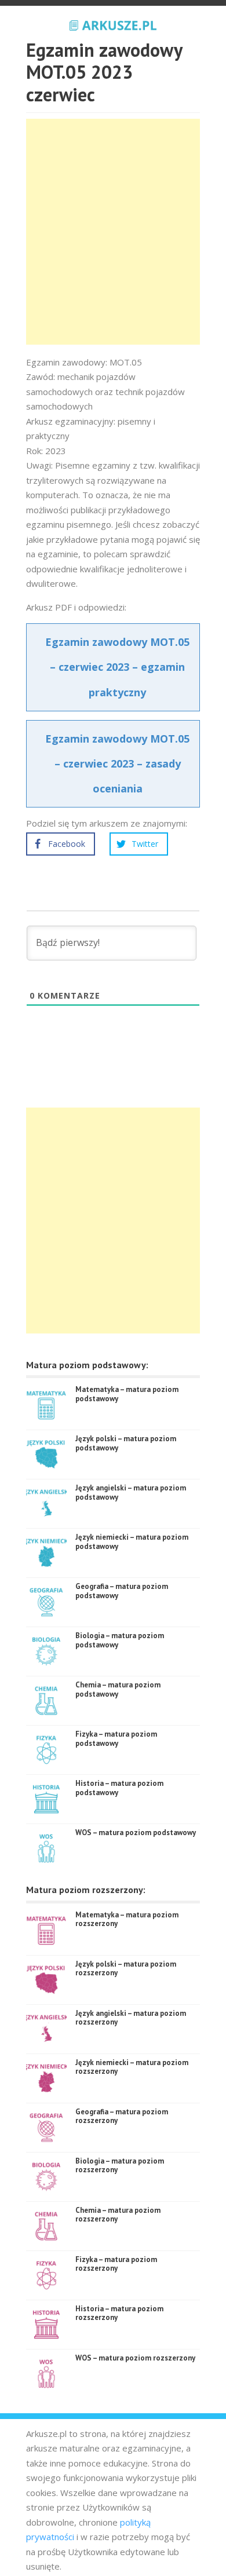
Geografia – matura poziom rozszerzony (122, 2116)
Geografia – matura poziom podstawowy (122, 1591)
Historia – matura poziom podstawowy (119, 1788)
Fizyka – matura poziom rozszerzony (116, 2264)
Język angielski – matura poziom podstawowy (131, 1492)
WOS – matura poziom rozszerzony (135, 2358)
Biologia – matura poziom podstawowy (120, 1640)
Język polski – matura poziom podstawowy (126, 1443)
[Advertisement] (113, 232)
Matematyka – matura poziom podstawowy (127, 1394)
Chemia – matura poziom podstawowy (118, 1689)
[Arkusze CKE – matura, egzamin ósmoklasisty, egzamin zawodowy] (113, 24)
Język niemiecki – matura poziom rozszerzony (132, 2067)
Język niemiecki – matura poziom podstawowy (132, 1542)
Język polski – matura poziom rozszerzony (126, 1969)
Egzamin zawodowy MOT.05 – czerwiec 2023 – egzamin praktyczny (117, 667)
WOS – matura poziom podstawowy (136, 1833)
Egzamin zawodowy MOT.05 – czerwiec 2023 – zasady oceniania (117, 763)
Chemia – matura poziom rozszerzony (118, 2215)
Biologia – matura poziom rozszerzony (120, 2166)
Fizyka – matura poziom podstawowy (116, 1739)
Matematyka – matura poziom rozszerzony (127, 1919)
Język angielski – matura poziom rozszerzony (131, 2018)
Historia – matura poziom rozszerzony (119, 2313)
